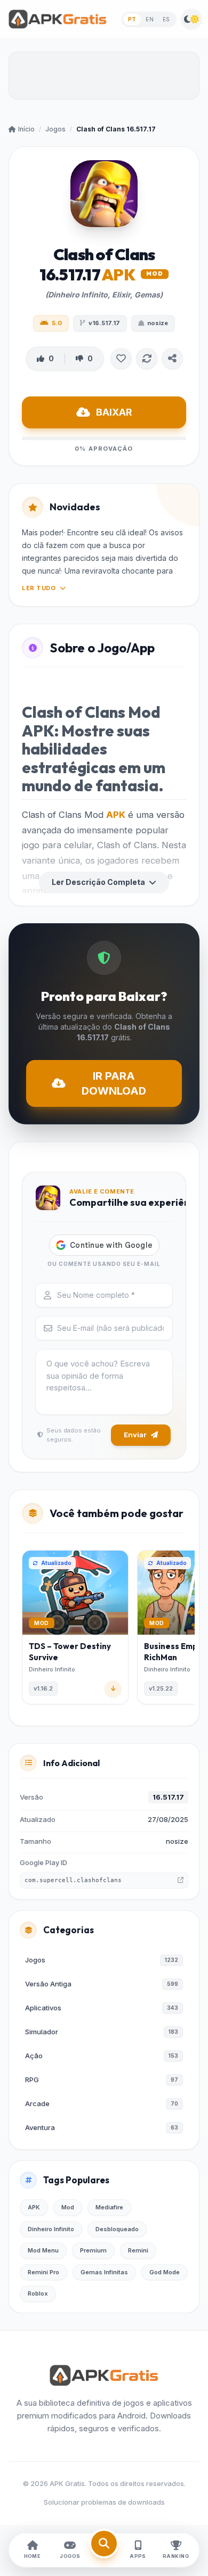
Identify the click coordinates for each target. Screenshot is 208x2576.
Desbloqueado (117, 2229)
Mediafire (109, 2207)
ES (166, 19)
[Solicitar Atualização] (147, 359)
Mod (68, 2207)
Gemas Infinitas (104, 2272)
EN (150, 19)
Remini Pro (43, 2272)
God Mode (165, 2272)
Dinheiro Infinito (51, 2229)
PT (132, 19)
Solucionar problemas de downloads (104, 2502)
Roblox (38, 2293)
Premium (93, 2250)
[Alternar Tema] (191, 19)
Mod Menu (43, 2250)
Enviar (135, 1435)
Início (26, 129)
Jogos (55, 129)
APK (116, 815)
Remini (138, 2250)
